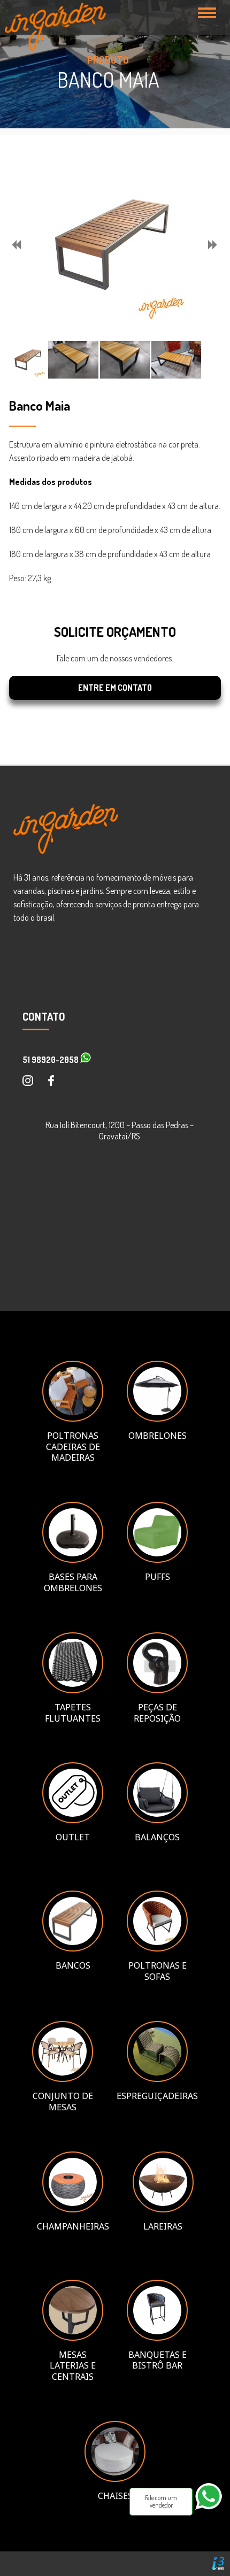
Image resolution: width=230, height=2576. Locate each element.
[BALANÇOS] (157, 1820)
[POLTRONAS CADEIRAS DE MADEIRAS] (73, 1418)
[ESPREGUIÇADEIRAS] (157, 2079)
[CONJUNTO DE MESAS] (63, 2079)
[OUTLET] (73, 1820)
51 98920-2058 (51, 1060)
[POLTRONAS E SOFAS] (157, 1948)
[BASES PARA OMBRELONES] (73, 1560)
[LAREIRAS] (163, 2209)
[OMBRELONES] (157, 1418)
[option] (112, 245)
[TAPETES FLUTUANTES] (73, 1690)
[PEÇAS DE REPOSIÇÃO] (157, 1690)
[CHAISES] (115, 2479)
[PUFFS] (157, 1560)
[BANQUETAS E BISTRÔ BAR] (157, 2338)
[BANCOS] (73, 1948)
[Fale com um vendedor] (213, 2514)
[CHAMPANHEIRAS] (73, 2209)
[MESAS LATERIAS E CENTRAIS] (73, 2338)
